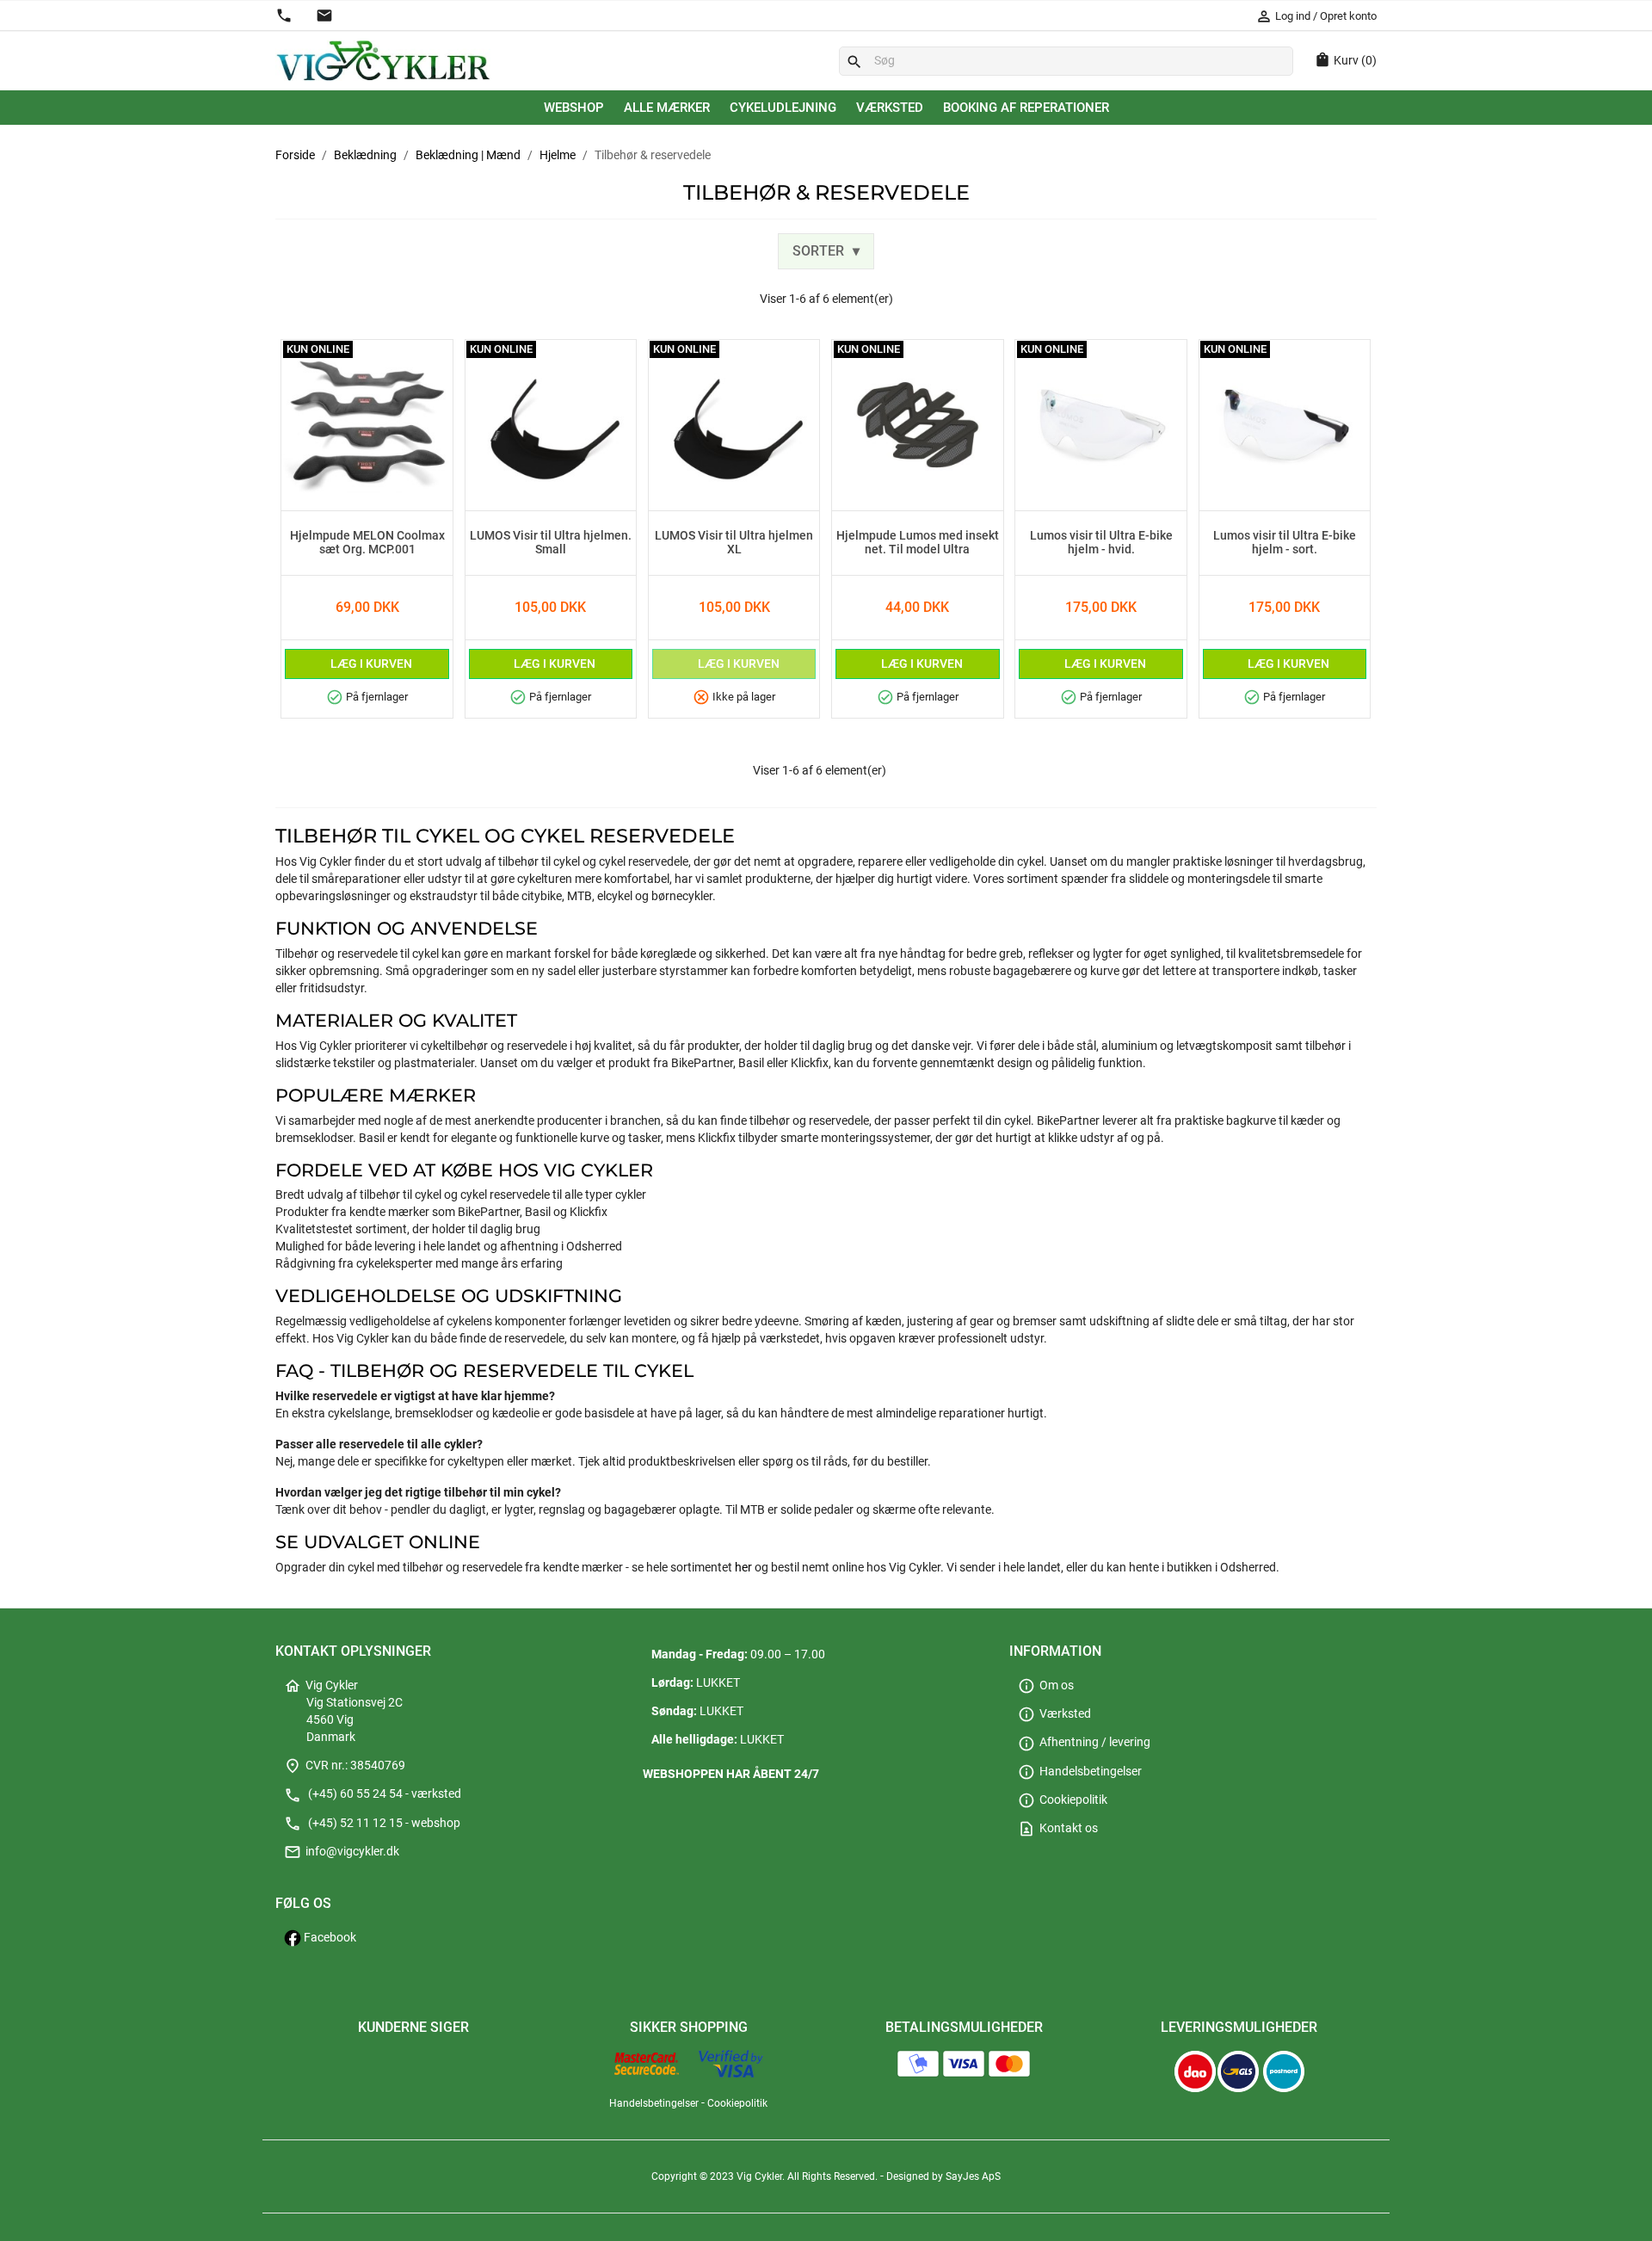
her (743, 1568)
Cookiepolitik (1063, 1800)
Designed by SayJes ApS (943, 2176)
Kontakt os (1058, 1828)
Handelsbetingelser (1080, 1772)
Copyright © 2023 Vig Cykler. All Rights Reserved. (766, 2176)
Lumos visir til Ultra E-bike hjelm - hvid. (1101, 543)
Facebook (329, 1938)
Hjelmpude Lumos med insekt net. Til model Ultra (918, 543)
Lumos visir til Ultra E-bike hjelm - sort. (1285, 543)
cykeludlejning (783, 108)
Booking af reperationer (1026, 108)
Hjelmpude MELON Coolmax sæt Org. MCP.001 (367, 543)
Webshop (574, 108)
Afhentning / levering (1084, 1742)
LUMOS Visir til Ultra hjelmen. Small (551, 543)
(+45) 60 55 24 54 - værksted (373, 1794)
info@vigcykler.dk (342, 1852)
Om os (1046, 1685)
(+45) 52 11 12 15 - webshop (372, 1823)
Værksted (890, 108)
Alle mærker (667, 108)
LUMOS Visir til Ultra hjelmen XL (734, 543)
